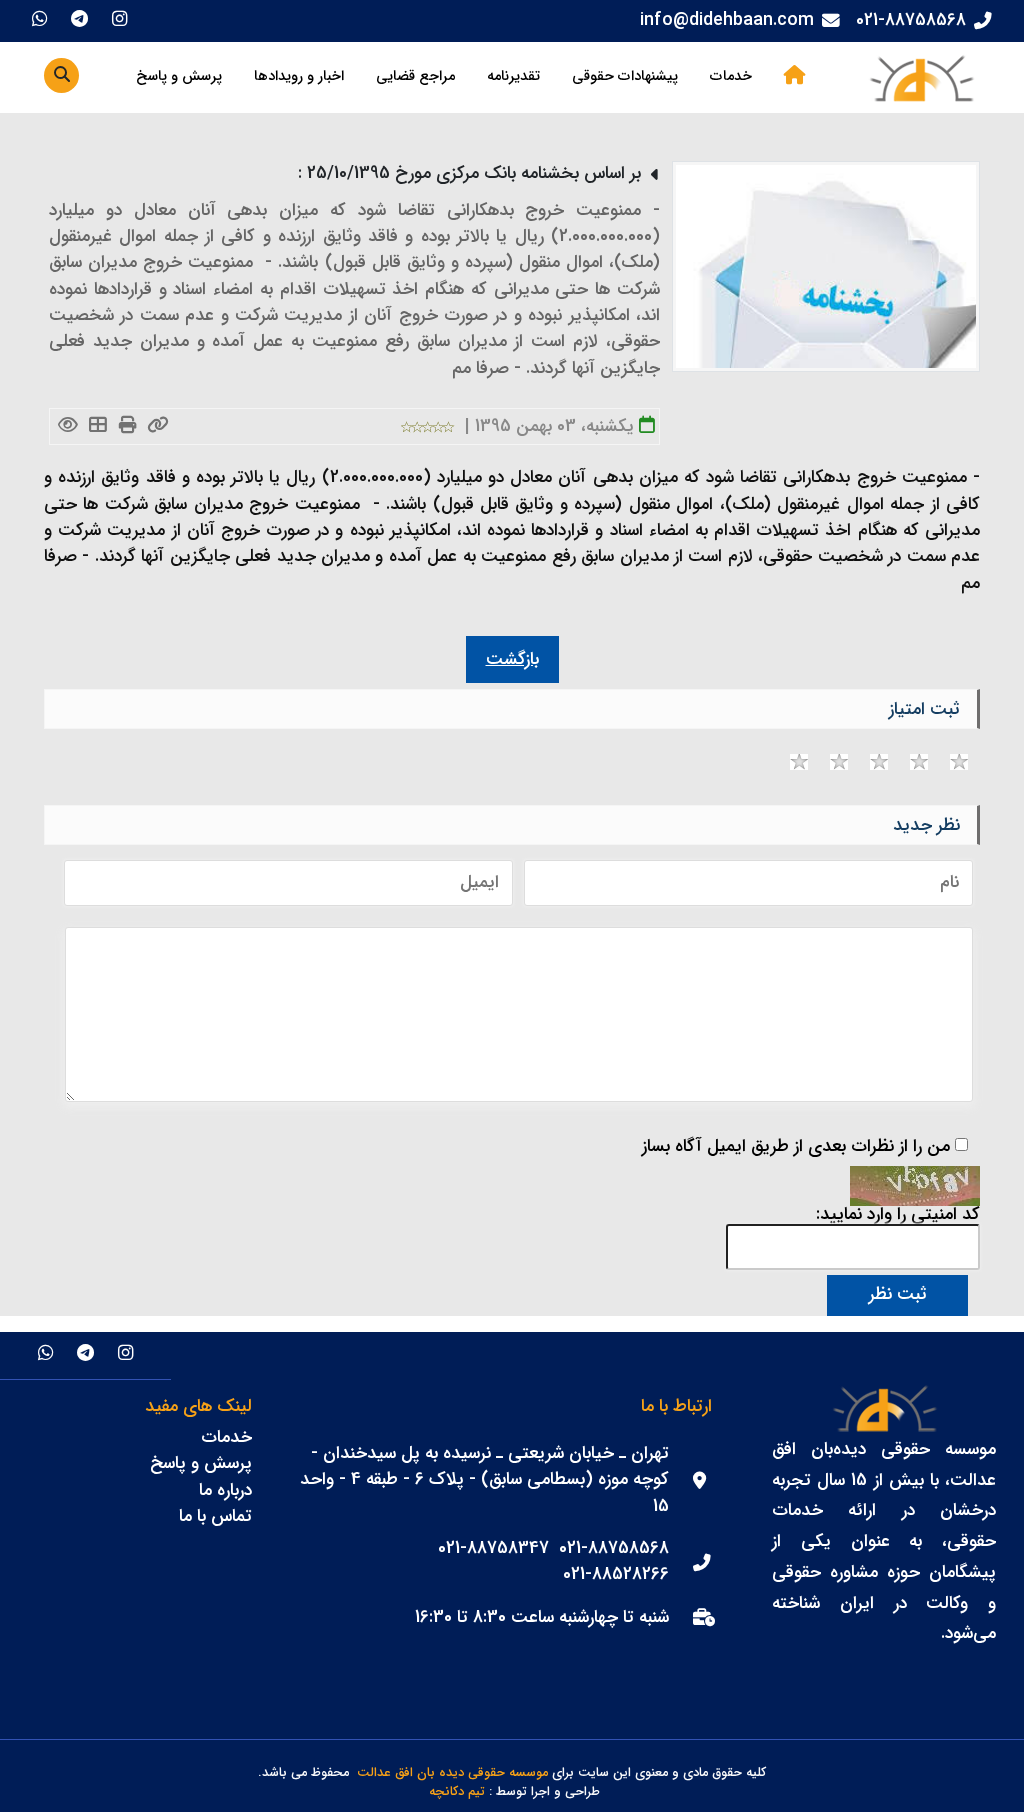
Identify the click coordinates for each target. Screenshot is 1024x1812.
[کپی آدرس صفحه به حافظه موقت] (157, 426)
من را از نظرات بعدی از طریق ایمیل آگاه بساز (796, 1147)
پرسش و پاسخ (179, 76)
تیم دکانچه (457, 1792)
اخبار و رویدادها (299, 76)
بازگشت (512, 659)
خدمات (731, 76)
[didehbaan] (921, 77)
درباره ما (225, 1490)
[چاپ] (127, 426)
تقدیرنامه (513, 76)
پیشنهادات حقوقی (625, 76)
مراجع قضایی (415, 76)
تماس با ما (215, 1516)
